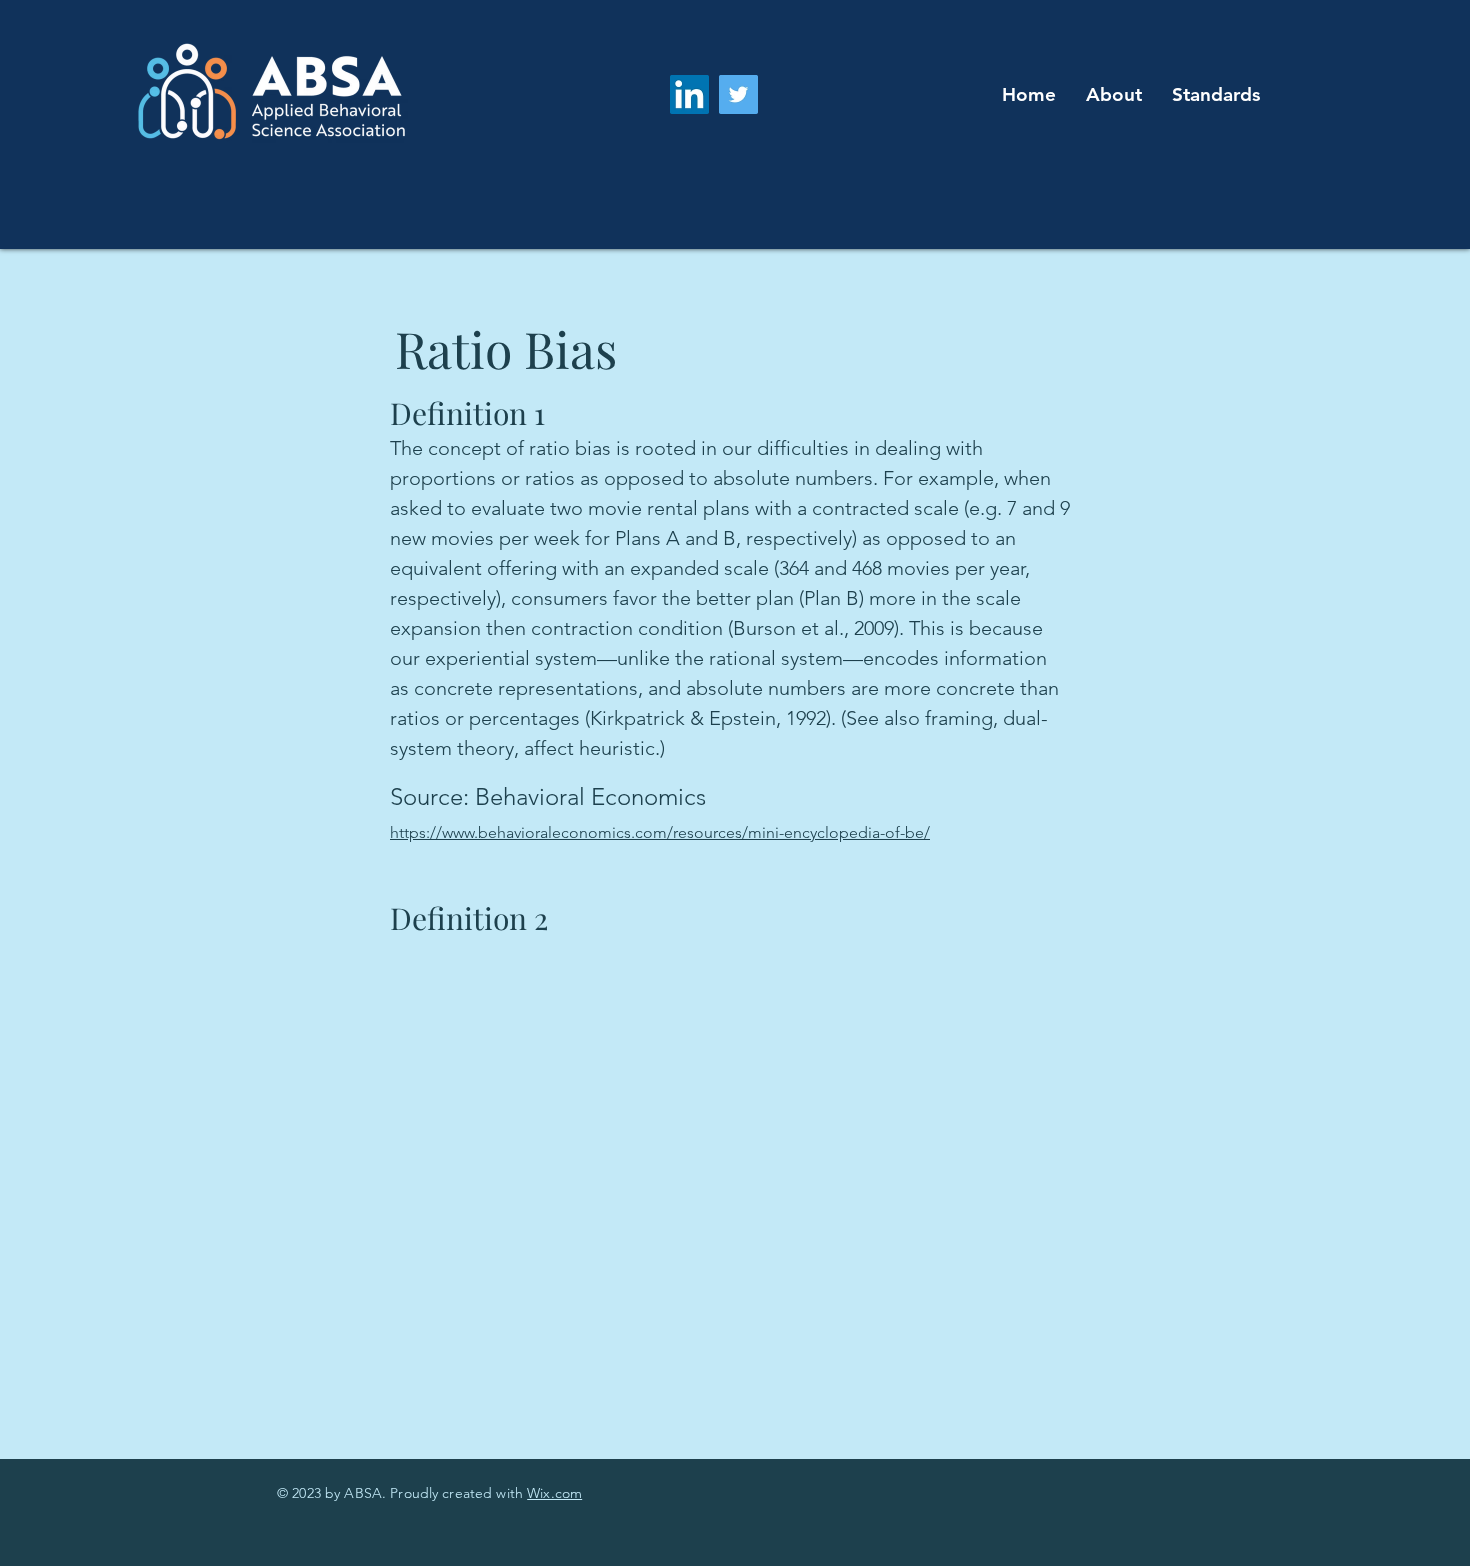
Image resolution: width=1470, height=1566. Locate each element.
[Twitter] (738, 94)
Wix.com (554, 1493)
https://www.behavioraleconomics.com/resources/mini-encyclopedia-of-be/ (660, 832)
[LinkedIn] (689, 94)
